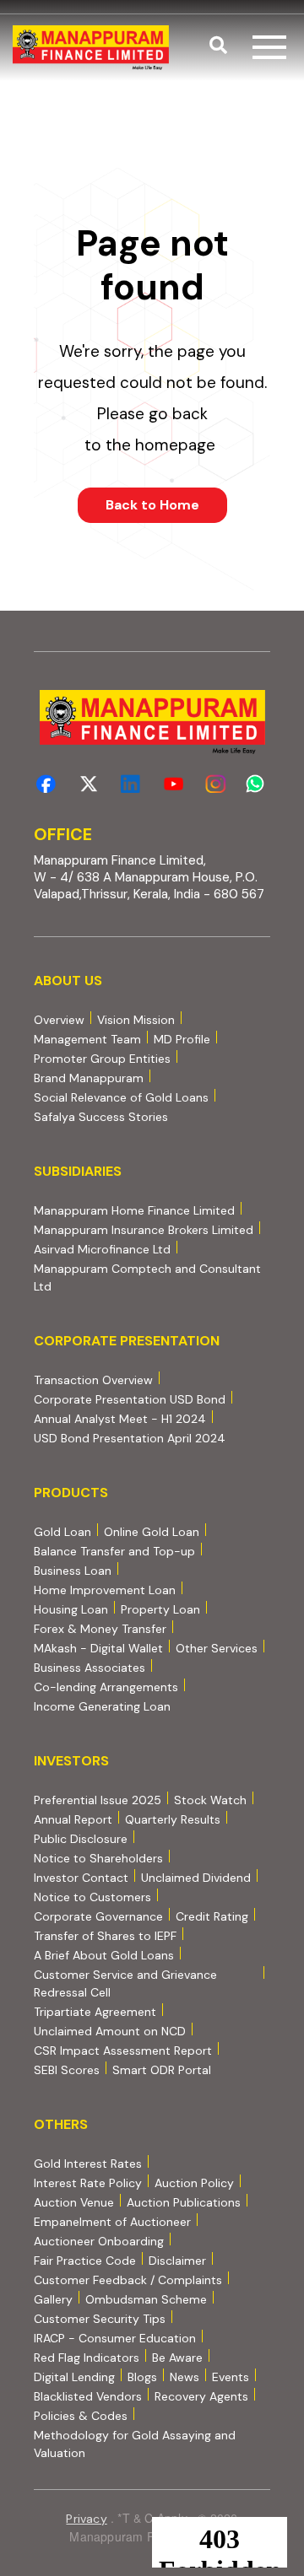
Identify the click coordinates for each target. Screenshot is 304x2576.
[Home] (91, 48)
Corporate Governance (98, 1916)
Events (231, 2377)
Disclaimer (177, 2261)
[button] (218, 47)
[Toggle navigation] (269, 47)
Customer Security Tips (100, 2319)
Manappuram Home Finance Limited (134, 1210)
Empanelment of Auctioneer (112, 2222)
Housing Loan (71, 1609)
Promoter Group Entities (102, 1059)
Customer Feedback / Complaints (128, 2280)
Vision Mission (136, 1020)
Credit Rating (212, 1916)
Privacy (86, 2519)
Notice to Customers (92, 1897)
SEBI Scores (67, 2069)
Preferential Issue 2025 (98, 1800)
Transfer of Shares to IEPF (105, 1936)
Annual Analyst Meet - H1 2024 (120, 1418)
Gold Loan (62, 1532)
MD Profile (182, 1039)
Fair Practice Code (85, 2261)
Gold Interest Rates (88, 2164)
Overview (59, 1020)
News (185, 2377)
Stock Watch (210, 1800)
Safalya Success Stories (101, 1117)
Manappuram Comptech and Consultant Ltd (147, 1277)
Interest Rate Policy (88, 2183)
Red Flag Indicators (87, 2357)
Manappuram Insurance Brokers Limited (144, 1229)
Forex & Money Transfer (100, 1629)
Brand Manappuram (89, 1078)
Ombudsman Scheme (146, 2299)
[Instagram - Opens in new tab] (216, 784)
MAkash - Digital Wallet (98, 1648)
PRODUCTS (71, 1493)
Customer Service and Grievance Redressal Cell (125, 1983)
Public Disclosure (81, 1839)
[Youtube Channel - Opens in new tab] (174, 784)
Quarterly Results (173, 1819)
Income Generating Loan (102, 1706)
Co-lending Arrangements (106, 1687)
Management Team (87, 1039)
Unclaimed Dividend (196, 1878)
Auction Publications (184, 2202)
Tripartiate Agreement (95, 2011)
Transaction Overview (93, 1380)
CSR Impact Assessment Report (123, 2051)
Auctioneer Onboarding (99, 2241)
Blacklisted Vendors (88, 2396)
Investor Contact (81, 1878)
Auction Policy (194, 2183)
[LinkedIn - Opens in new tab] (130, 784)
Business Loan (73, 1571)
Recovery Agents (201, 2396)
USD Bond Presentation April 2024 (130, 1438)
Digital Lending (74, 2377)
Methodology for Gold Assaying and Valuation (135, 2444)
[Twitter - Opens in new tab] (88, 784)
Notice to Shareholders (98, 1858)
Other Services (217, 1648)
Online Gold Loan (152, 1532)
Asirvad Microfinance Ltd (102, 1249)
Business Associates (90, 1668)
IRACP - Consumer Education (115, 2338)
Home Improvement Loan (105, 1590)
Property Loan (160, 1609)
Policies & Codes (81, 2416)
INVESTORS (71, 1761)
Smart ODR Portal (162, 2069)
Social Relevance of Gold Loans (121, 1097)
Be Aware (177, 2357)
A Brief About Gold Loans (104, 1955)
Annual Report (73, 1819)
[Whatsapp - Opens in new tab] (258, 784)
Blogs (142, 2377)
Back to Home (152, 505)
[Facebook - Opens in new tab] (46, 784)
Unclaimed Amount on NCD (110, 2031)
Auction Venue (74, 2202)
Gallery (53, 2299)
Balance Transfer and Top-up (114, 1551)
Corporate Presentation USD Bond (130, 1399)
